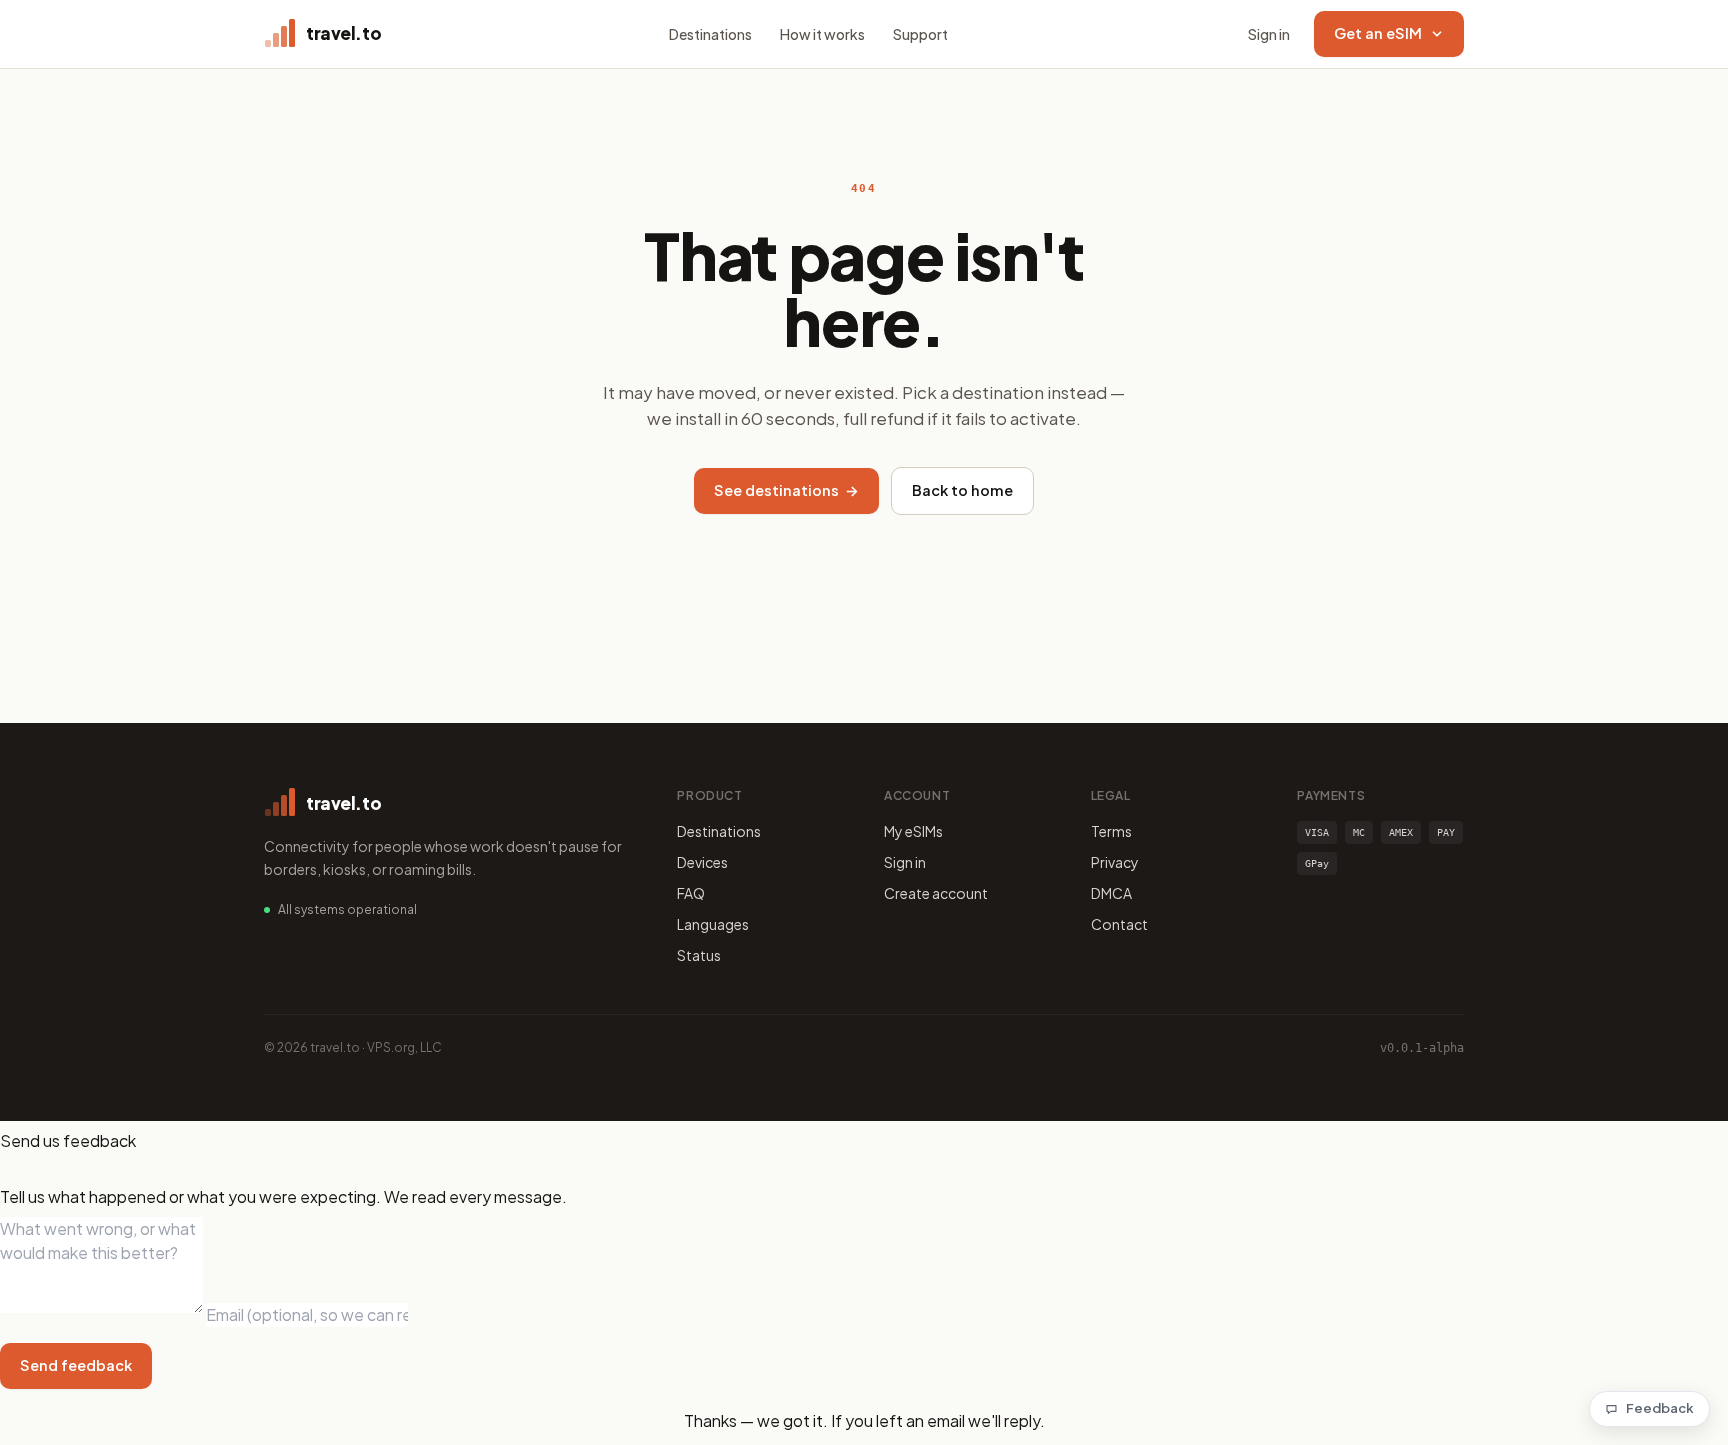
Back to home (962, 490)
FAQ (691, 893)
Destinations (710, 34)
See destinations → (786, 490)
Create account (936, 893)
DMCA (1111, 893)
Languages (713, 924)
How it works (822, 34)
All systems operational (347, 909)
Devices (702, 862)
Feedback (1660, 1408)
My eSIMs (913, 831)
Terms (1111, 831)
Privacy (1115, 862)
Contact (1119, 924)
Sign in (1269, 34)
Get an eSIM (1378, 33)
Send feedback (76, 1365)
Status (699, 955)
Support (920, 34)
